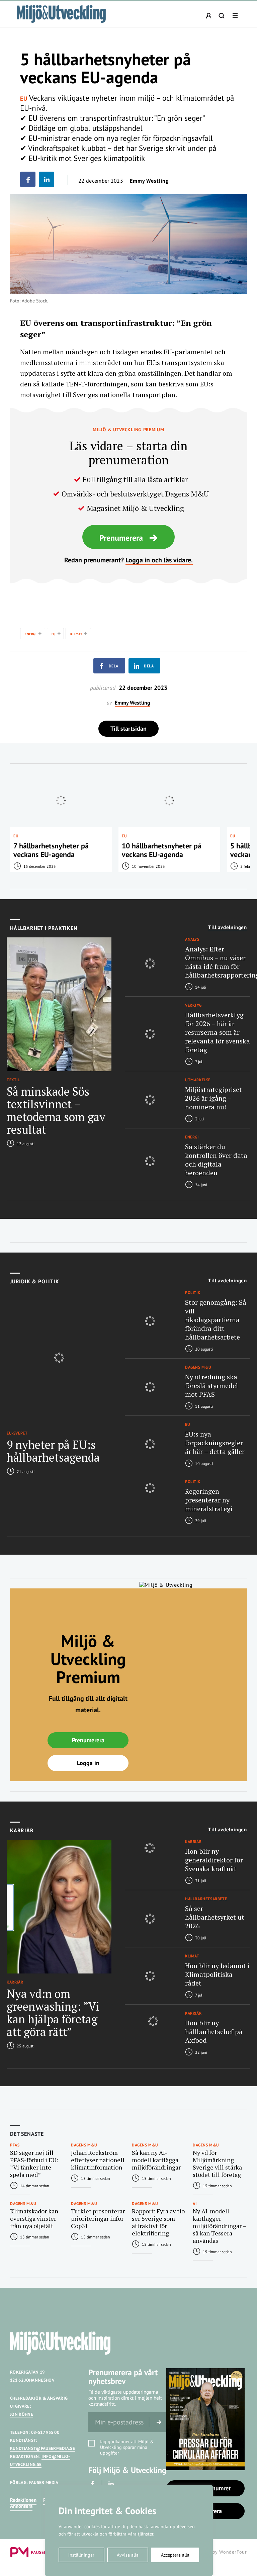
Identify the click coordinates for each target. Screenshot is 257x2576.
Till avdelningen (228, 927)
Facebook (93, 2484)
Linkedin (111, 2484)
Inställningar (81, 2555)
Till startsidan (128, 728)
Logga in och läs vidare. (159, 560)
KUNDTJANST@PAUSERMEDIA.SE (42, 2448)
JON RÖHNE (22, 2414)
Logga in (88, 1763)
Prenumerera (121, 538)
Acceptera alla (175, 2555)
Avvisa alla (128, 2555)
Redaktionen (23, 2500)
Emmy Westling (149, 181)
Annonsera (21, 2506)
